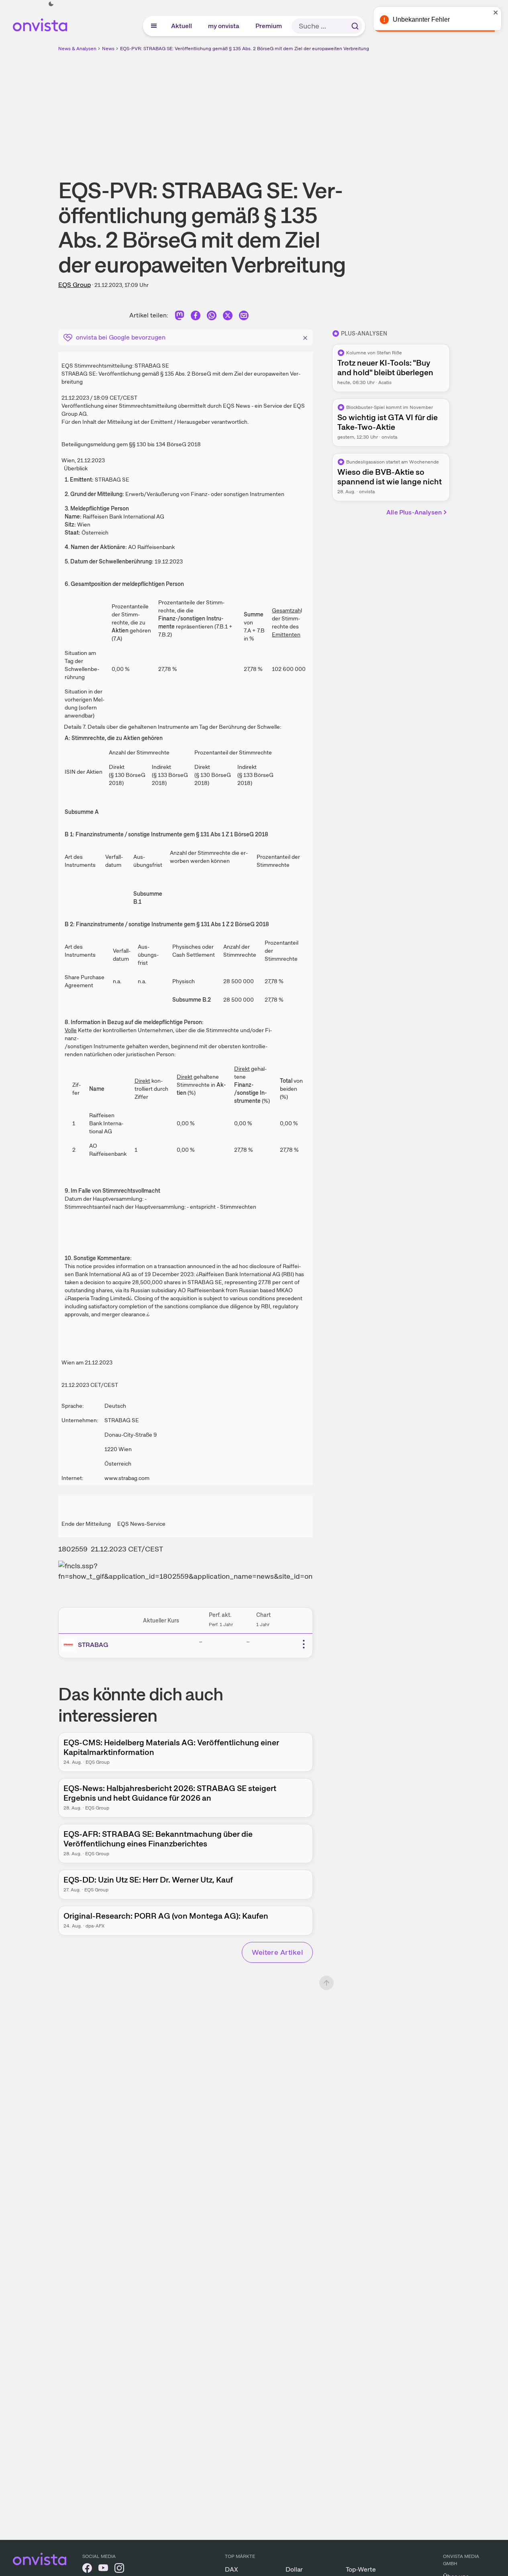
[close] (496, 12)
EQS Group (74, 285)
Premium (269, 26)
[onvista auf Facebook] (87, 2569)
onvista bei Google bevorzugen (121, 337)
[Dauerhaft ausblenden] (305, 337)
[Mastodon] (180, 317)
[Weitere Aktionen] (304, 1644)
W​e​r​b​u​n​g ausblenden (324, 109)
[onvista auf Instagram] (119, 2569)
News (108, 49)
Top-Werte (361, 2569)
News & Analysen (77, 49)
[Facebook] (196, 317)
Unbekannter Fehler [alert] (421, 19)
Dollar (294, 2569)
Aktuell (182, 26)
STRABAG (93, 1645)
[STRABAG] (70, 1645)
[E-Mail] (244, 317)
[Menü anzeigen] (154, 26)
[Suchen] (355, 26)
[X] (228, 317)
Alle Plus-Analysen (414, 512)
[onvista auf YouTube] (103, 2569)
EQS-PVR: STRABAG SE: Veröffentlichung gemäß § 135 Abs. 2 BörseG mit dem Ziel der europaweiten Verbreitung (245, 49)
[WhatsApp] (212, 317)
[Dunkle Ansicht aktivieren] (51, 4)
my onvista (224, 26)
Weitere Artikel (277, 1952)
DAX (232, 2569)
